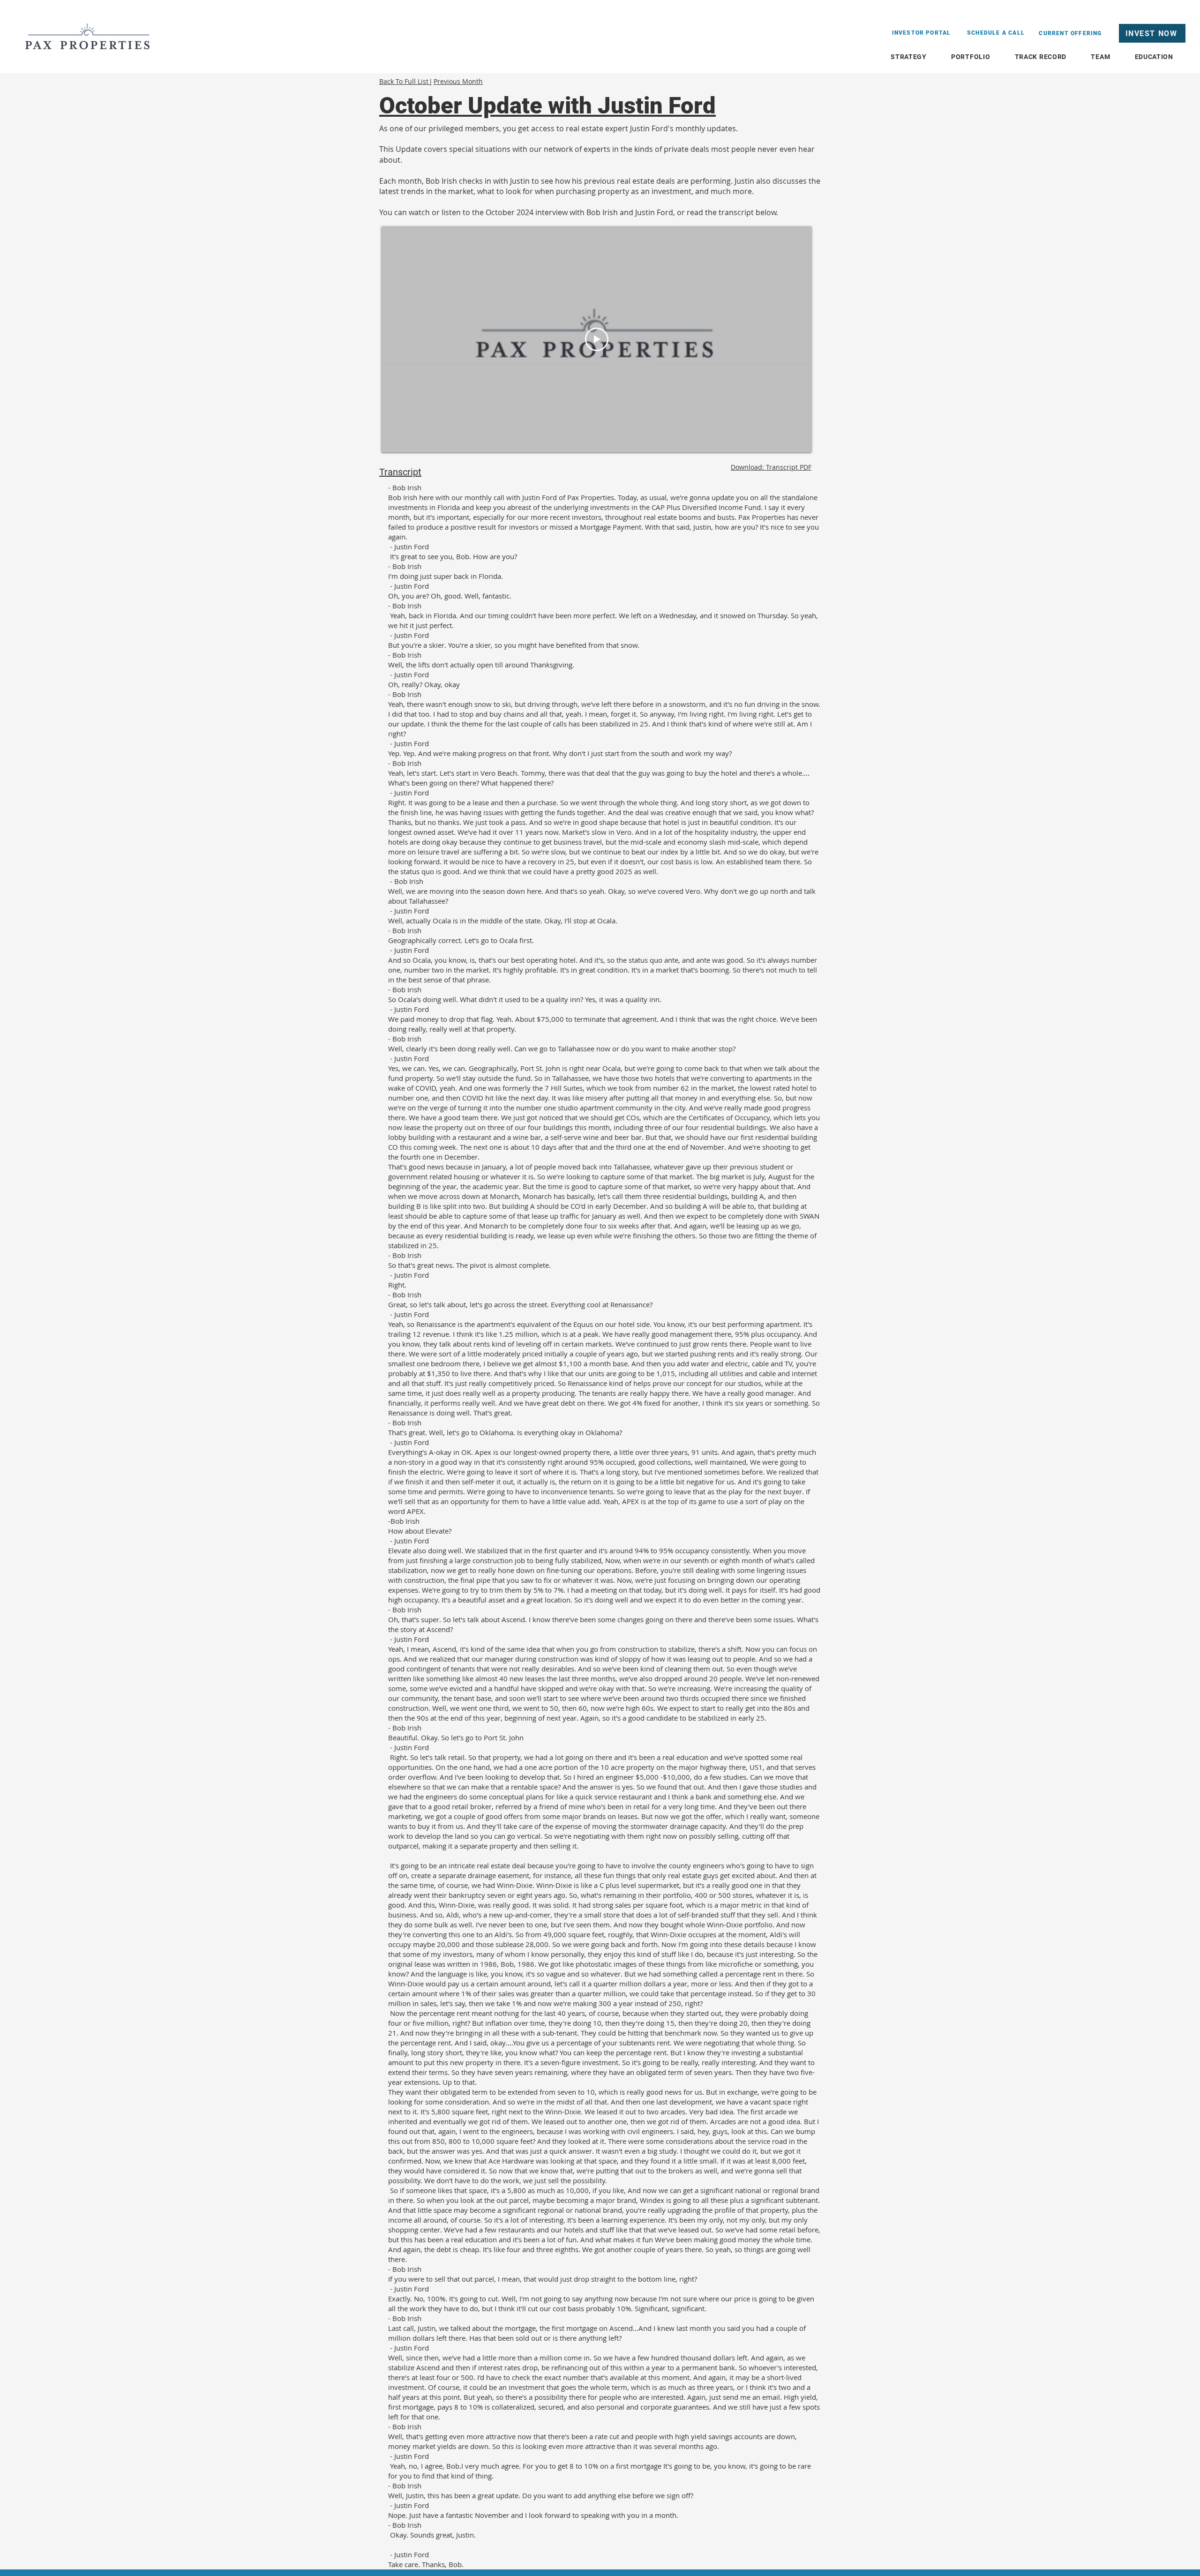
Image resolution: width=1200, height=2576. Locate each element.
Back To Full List (405, 81)
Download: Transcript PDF (771, 467)
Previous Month (458, 81)
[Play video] (597, 339)
